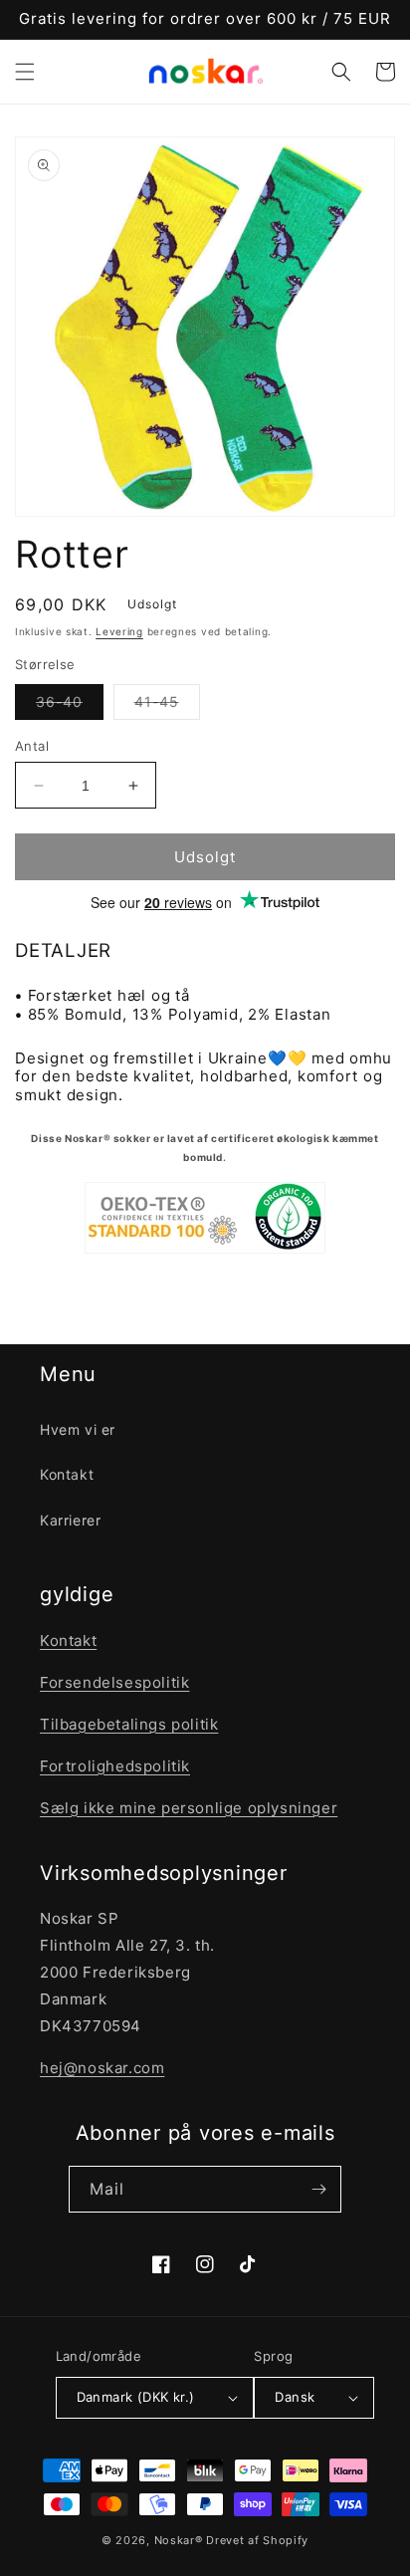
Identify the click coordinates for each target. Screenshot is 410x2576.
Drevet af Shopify (257, 2540)
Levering (119, 631)
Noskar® (179, 2540)
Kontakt (67, 1474)
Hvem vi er (78, 1429)
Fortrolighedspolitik (115, 1766)
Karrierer (70, 1520)
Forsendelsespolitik (114, 1682)
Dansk (295, 2397)
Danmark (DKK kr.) (136, 2397)
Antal (32, 746)
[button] (25, 72)
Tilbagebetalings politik (129, 1724)
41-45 (167, 706)
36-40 (70, 706)
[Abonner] (318, 2189)
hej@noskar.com (102, 2068)
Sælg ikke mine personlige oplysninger (189, 1808)
